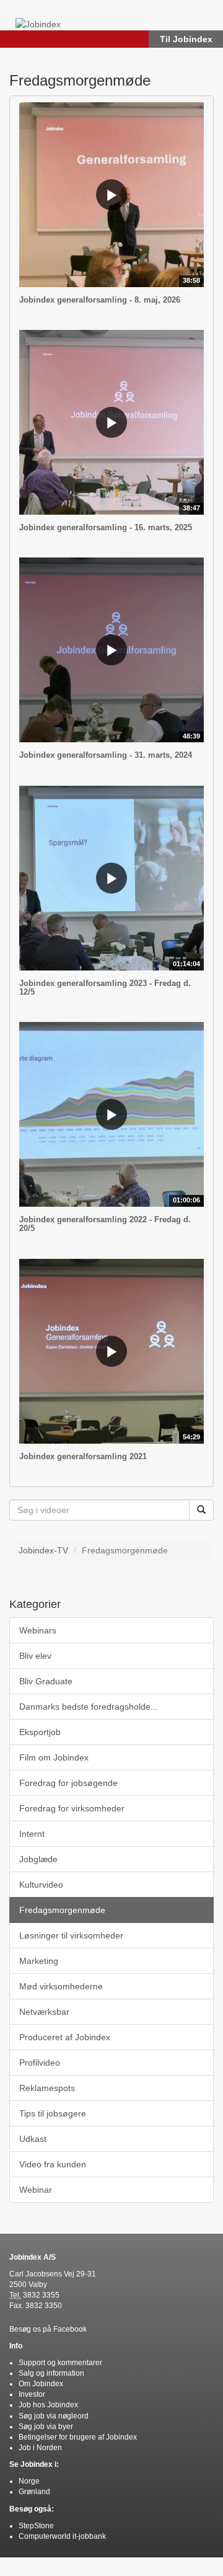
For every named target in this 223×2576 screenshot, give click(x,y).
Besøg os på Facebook (48, 2329)
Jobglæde (38, 1859)
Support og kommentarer (60, 2363)
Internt (32, 1834)
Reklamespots (47, 2088)
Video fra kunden (53, 2164)
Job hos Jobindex (48, 2405)
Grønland (34, 2492)
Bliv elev (35, 1656)
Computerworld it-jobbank (62, 2536)
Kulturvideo (41, 1885)
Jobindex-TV (43, 1550)
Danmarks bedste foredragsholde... (89, 1707)
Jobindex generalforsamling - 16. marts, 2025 (106, 527)
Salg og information (51, 2373)
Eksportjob (40, 1732)
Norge (29, 2481)
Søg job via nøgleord (54, 2416)
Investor (32, 2394)
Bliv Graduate (46, 1681)
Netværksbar (44, 2012)
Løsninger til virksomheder (71, 1935)
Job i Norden (40, 2448)
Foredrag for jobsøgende (68, 1783)
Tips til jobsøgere (53, 2113)
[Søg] (201, 1510)
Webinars (38, 1630)
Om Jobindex (41, 2384)
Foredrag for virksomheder (72, 1808)
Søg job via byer (46, 2427)
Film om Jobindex (54, 1757)
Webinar (36, 2190)
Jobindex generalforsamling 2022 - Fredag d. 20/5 (105, 1224)
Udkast (33, 2139)
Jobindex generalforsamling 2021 (83, 1456)
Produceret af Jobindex (65, 2037)
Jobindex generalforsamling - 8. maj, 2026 (100, 300)
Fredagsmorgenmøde (62, 1910)
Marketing (39, 1961)
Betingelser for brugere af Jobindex (78, 2437)
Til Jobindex (186, 39)
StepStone (36, 2526)
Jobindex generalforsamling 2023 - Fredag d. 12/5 (105, 988)
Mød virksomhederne (61, 1986)
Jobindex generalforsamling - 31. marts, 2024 (106, 755)
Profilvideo (40, 2063)
